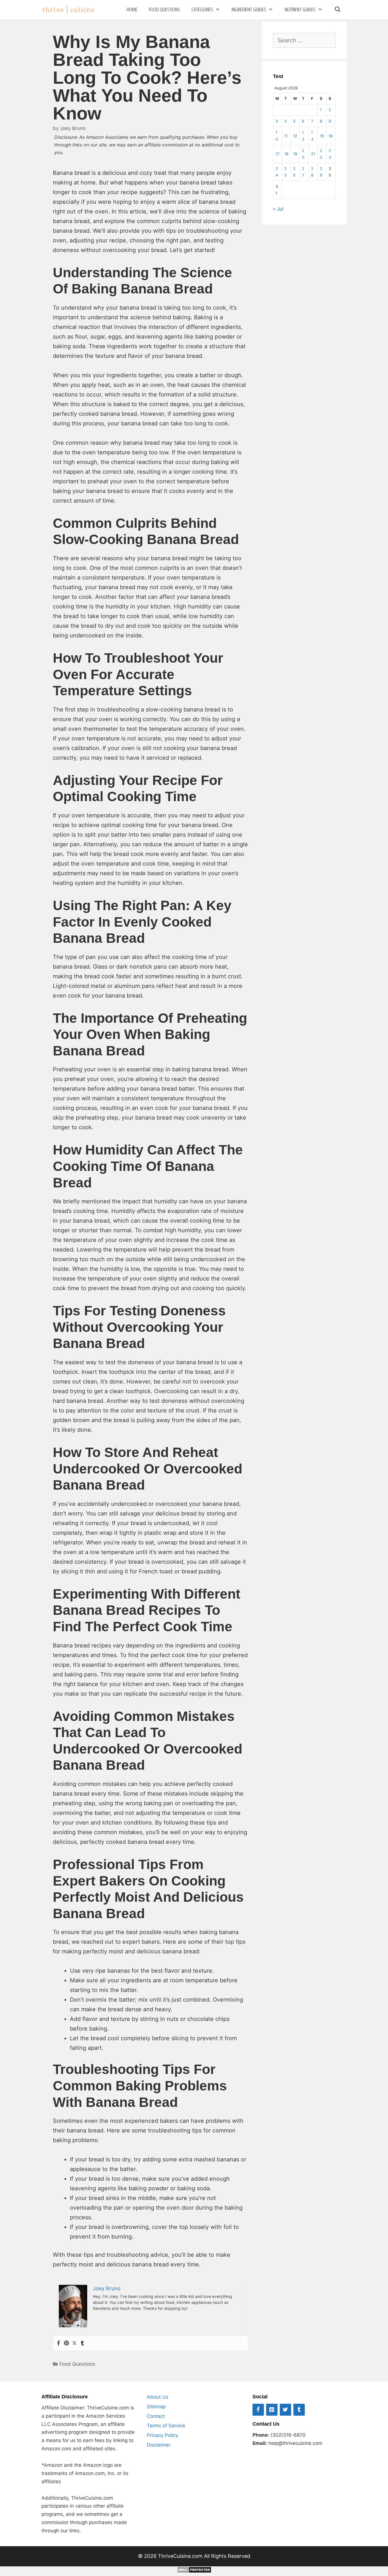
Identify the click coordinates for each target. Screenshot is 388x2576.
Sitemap (156, 2407)
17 (278, 154)
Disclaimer (159, 2445)
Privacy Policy (162, 2435)
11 (286, 136)
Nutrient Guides (300, 9)
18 (286, 154)
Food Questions (164, 9)
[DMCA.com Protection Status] (194, 2571)
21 (313, 154)
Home (132, 9)
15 (322, 136)
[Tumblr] (82, 2343)
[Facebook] (59, 2343)
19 (295, 154)
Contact (156, 2416)
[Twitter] (74, 2343)
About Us (158, 2397)
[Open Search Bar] (337, 10)
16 (331, 136)
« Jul (278, 209)
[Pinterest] (66, 2343)
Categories (202, 9)
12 (295, 136)
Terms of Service (166, 2426)
